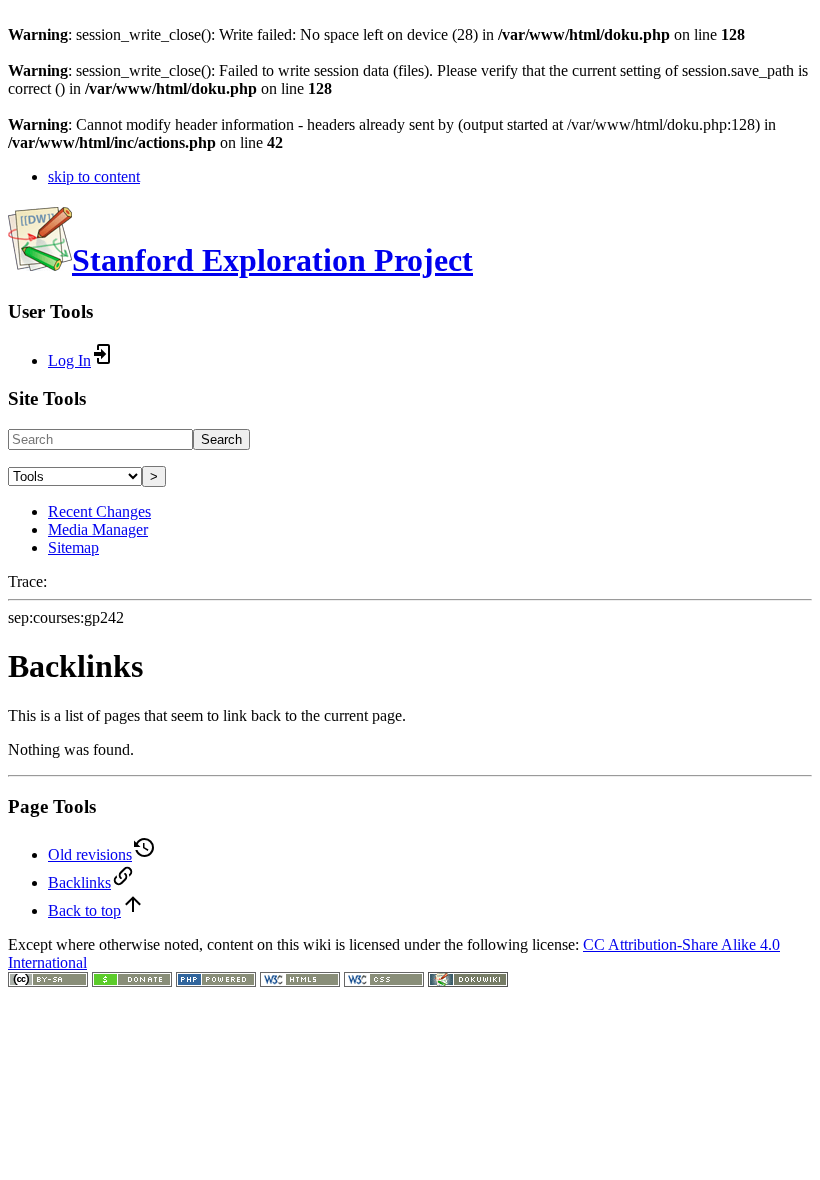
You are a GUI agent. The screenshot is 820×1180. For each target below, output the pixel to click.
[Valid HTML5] (300, 981)
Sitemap (73, 547)
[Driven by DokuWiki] (468, 981)
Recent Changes (99, 511)
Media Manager (98, 529)
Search (221, 439)
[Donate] (132, 981)
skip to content (94, 176)
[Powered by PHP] (216, 981)
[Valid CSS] (384, 981)
